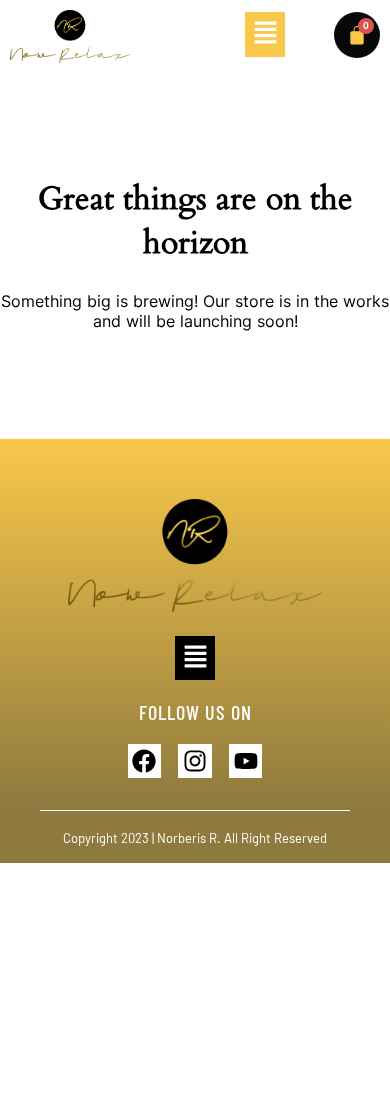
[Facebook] (145, 761)
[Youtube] (246, 761)
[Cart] (357, 35)
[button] (265, 34)
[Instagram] (195, 761)
